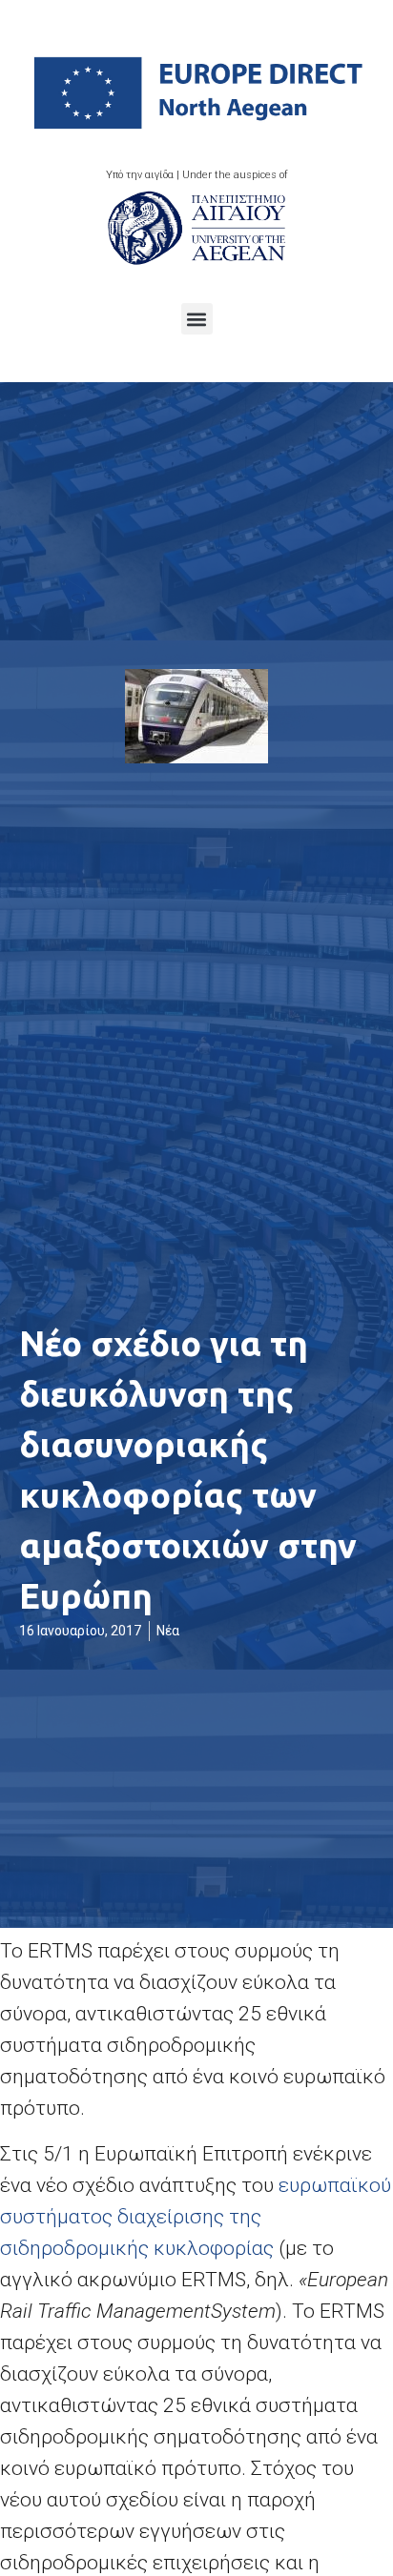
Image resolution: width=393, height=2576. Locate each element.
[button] (197, 319)
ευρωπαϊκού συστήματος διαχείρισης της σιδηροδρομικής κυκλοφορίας (196, 2217)
